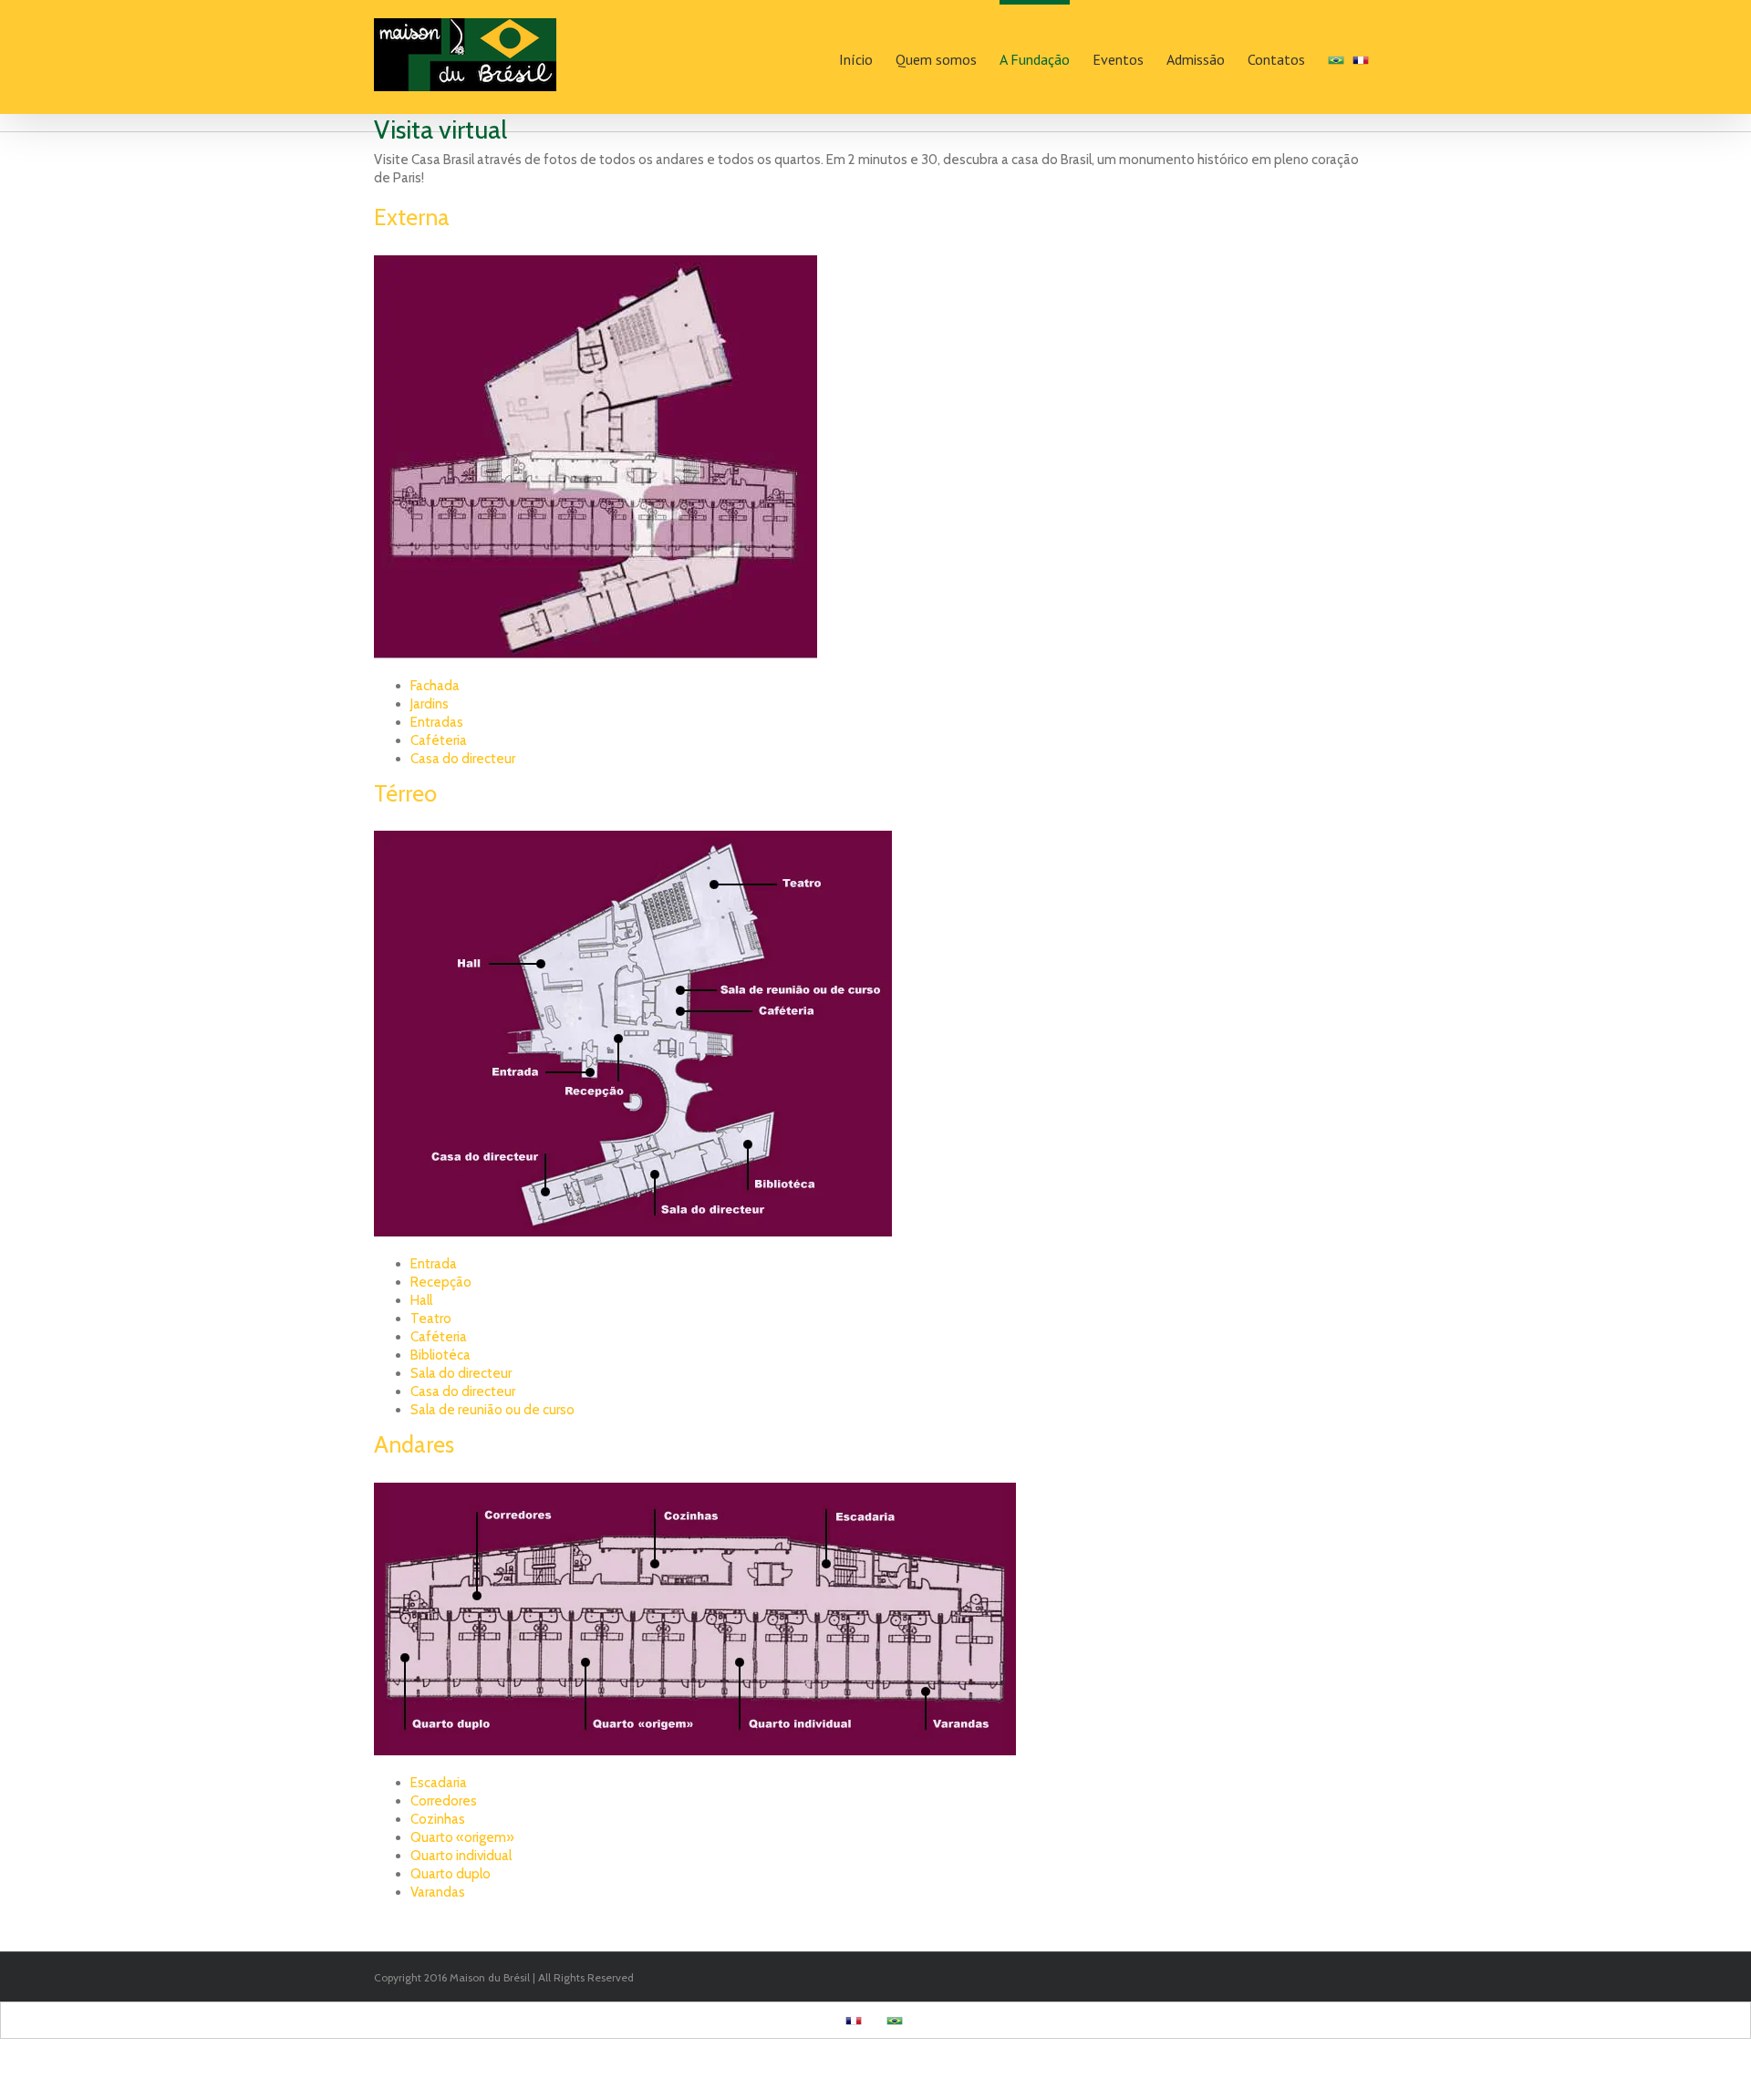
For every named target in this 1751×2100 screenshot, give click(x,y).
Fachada (435, 686)
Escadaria (439, 1783)
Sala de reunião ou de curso (492, 1410)
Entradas (437, 722)
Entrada (434, 1264)
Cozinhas (438, 1819)
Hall (421, 1300)
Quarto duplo (451, 1874)
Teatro (431, 1319)
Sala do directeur (461, 1373)
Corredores (444, 1801)
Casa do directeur (463, 759)
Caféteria (439, 740)
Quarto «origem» (462, 1837)
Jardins (430, 704)
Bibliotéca (440, 1355)
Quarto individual (461, 1856)
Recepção (441, 1282)
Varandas (438, 1892)
